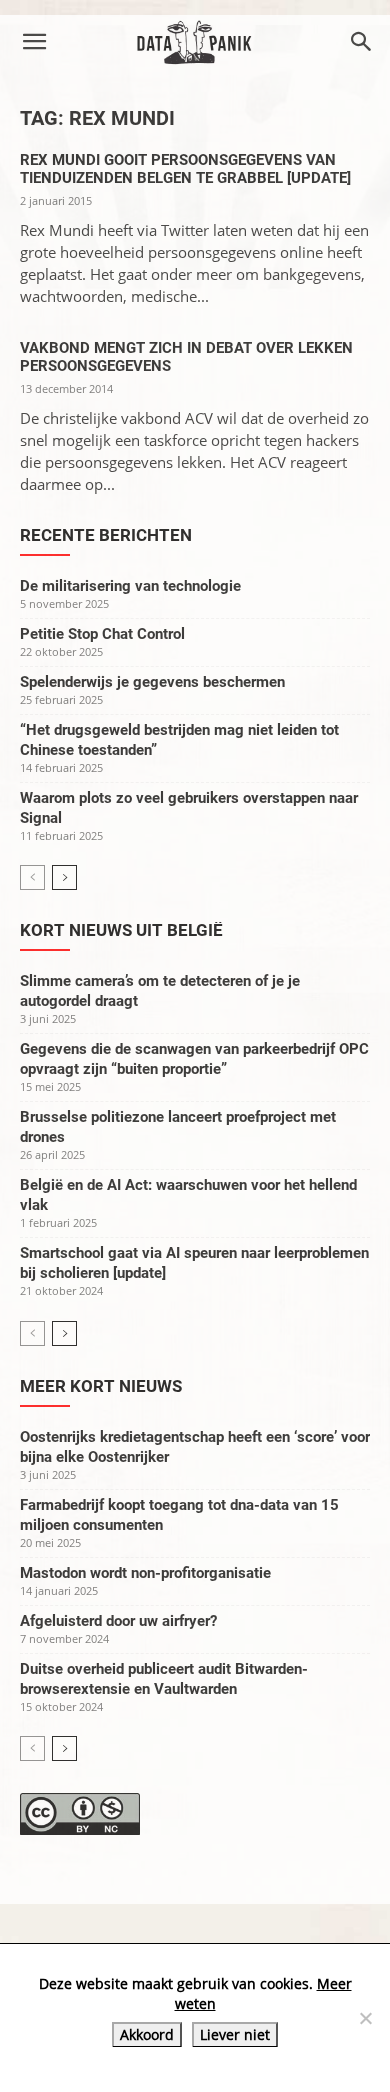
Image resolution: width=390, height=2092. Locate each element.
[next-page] (64, 877)
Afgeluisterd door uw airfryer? (118, 1621)
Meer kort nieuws (101, 1386)
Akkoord (147, 2034)
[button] (34, 42)
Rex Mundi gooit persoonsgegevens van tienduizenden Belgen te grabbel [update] (185, 169)
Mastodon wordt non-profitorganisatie (145, 1573)
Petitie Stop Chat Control (102, 634)
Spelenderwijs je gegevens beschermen (152, 682)
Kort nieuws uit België (121, 930)
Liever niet (235, 2034)
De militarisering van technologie (130, 586)
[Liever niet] (365, 2018)
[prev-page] (32, 877)
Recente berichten (106, 535)
